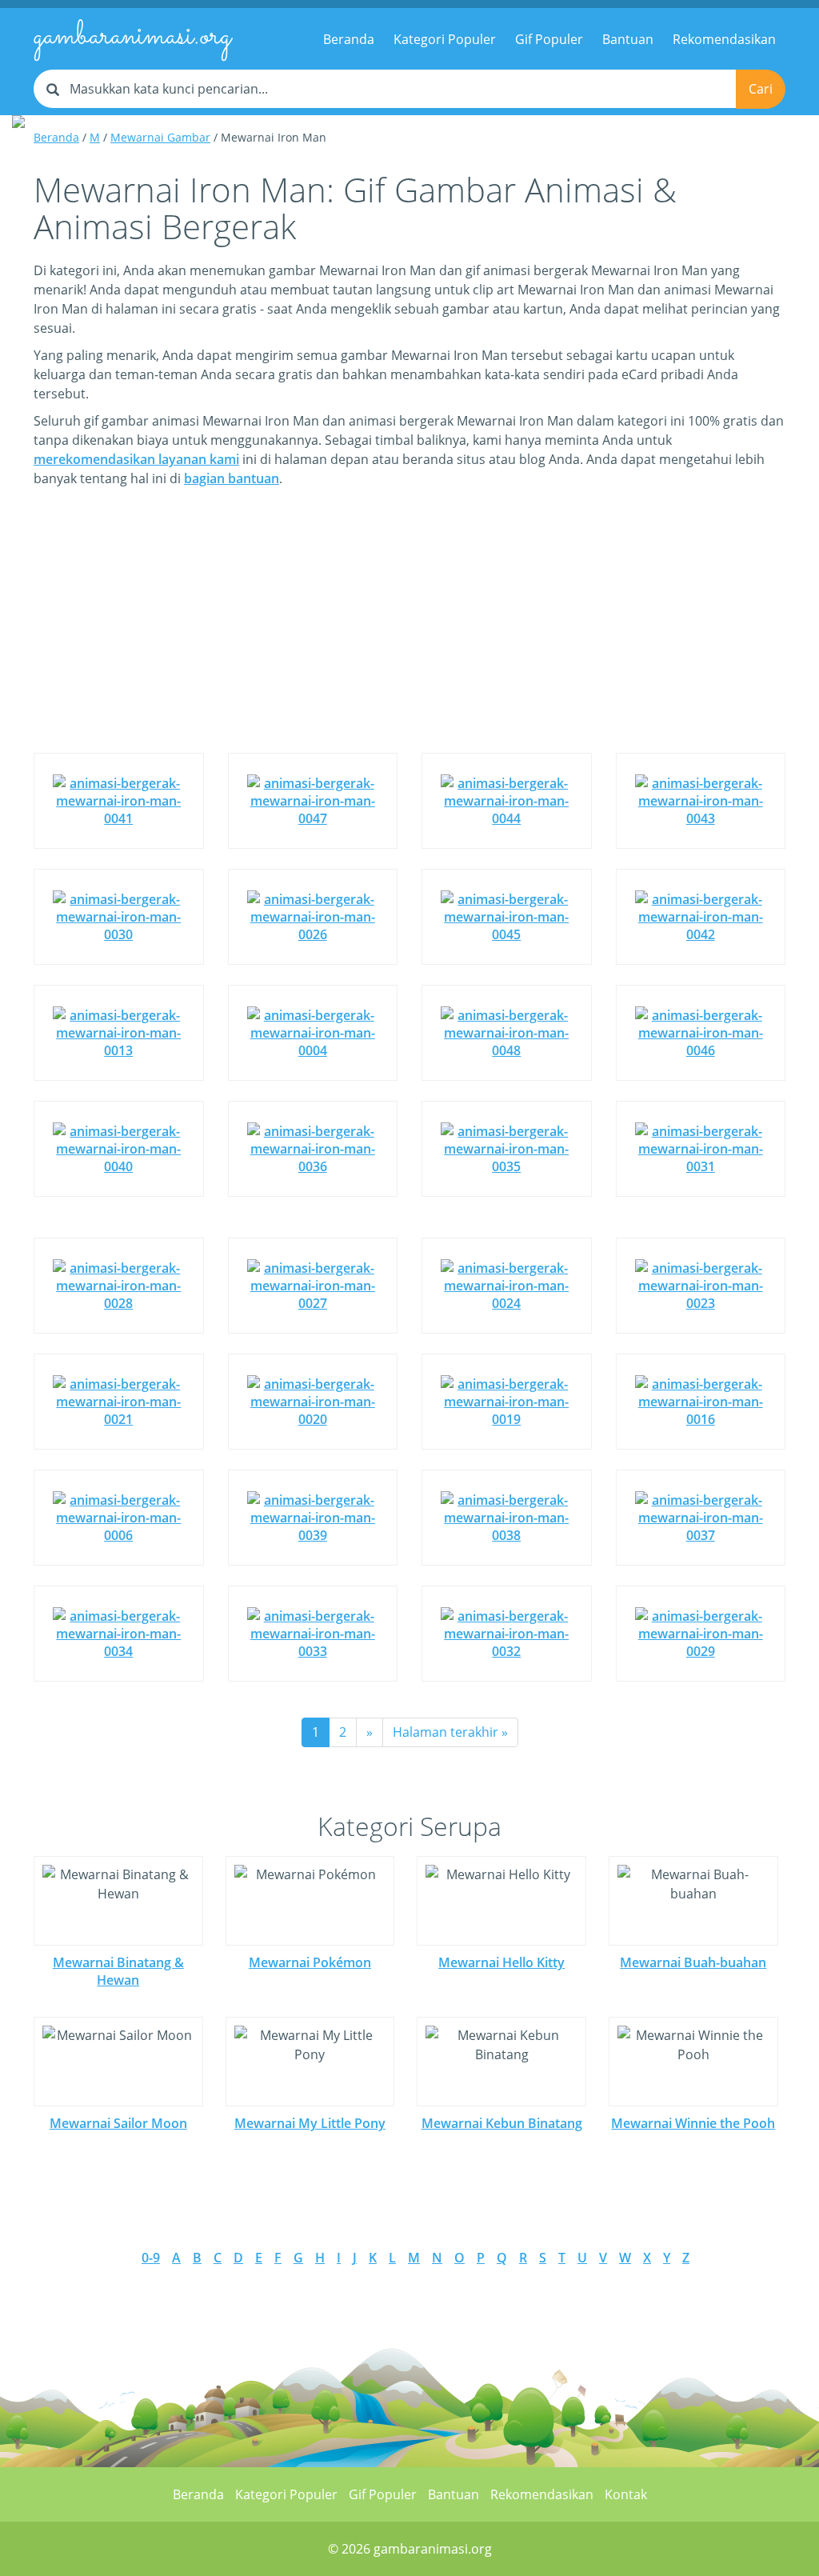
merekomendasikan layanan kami (136, 459)
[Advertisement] (409, 632)
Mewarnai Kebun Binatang (502, 2123)
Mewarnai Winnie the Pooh (693, 2123)
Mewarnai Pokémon (310, 1962)
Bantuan (628, 39)
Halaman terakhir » (450, 1732)
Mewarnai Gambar (160, 137)
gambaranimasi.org (132, 37)
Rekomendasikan (724, 39)
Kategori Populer (445, 39)
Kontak (626, 2494)
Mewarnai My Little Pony (310, 2123)
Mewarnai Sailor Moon (118, 2123)
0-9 (151, 2258)
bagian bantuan (232, 478)
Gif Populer (549, 39)
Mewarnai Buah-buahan (693, 1962)
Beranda (349, 39)
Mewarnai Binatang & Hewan (118, 1971)
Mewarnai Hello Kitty (501, 1962)
